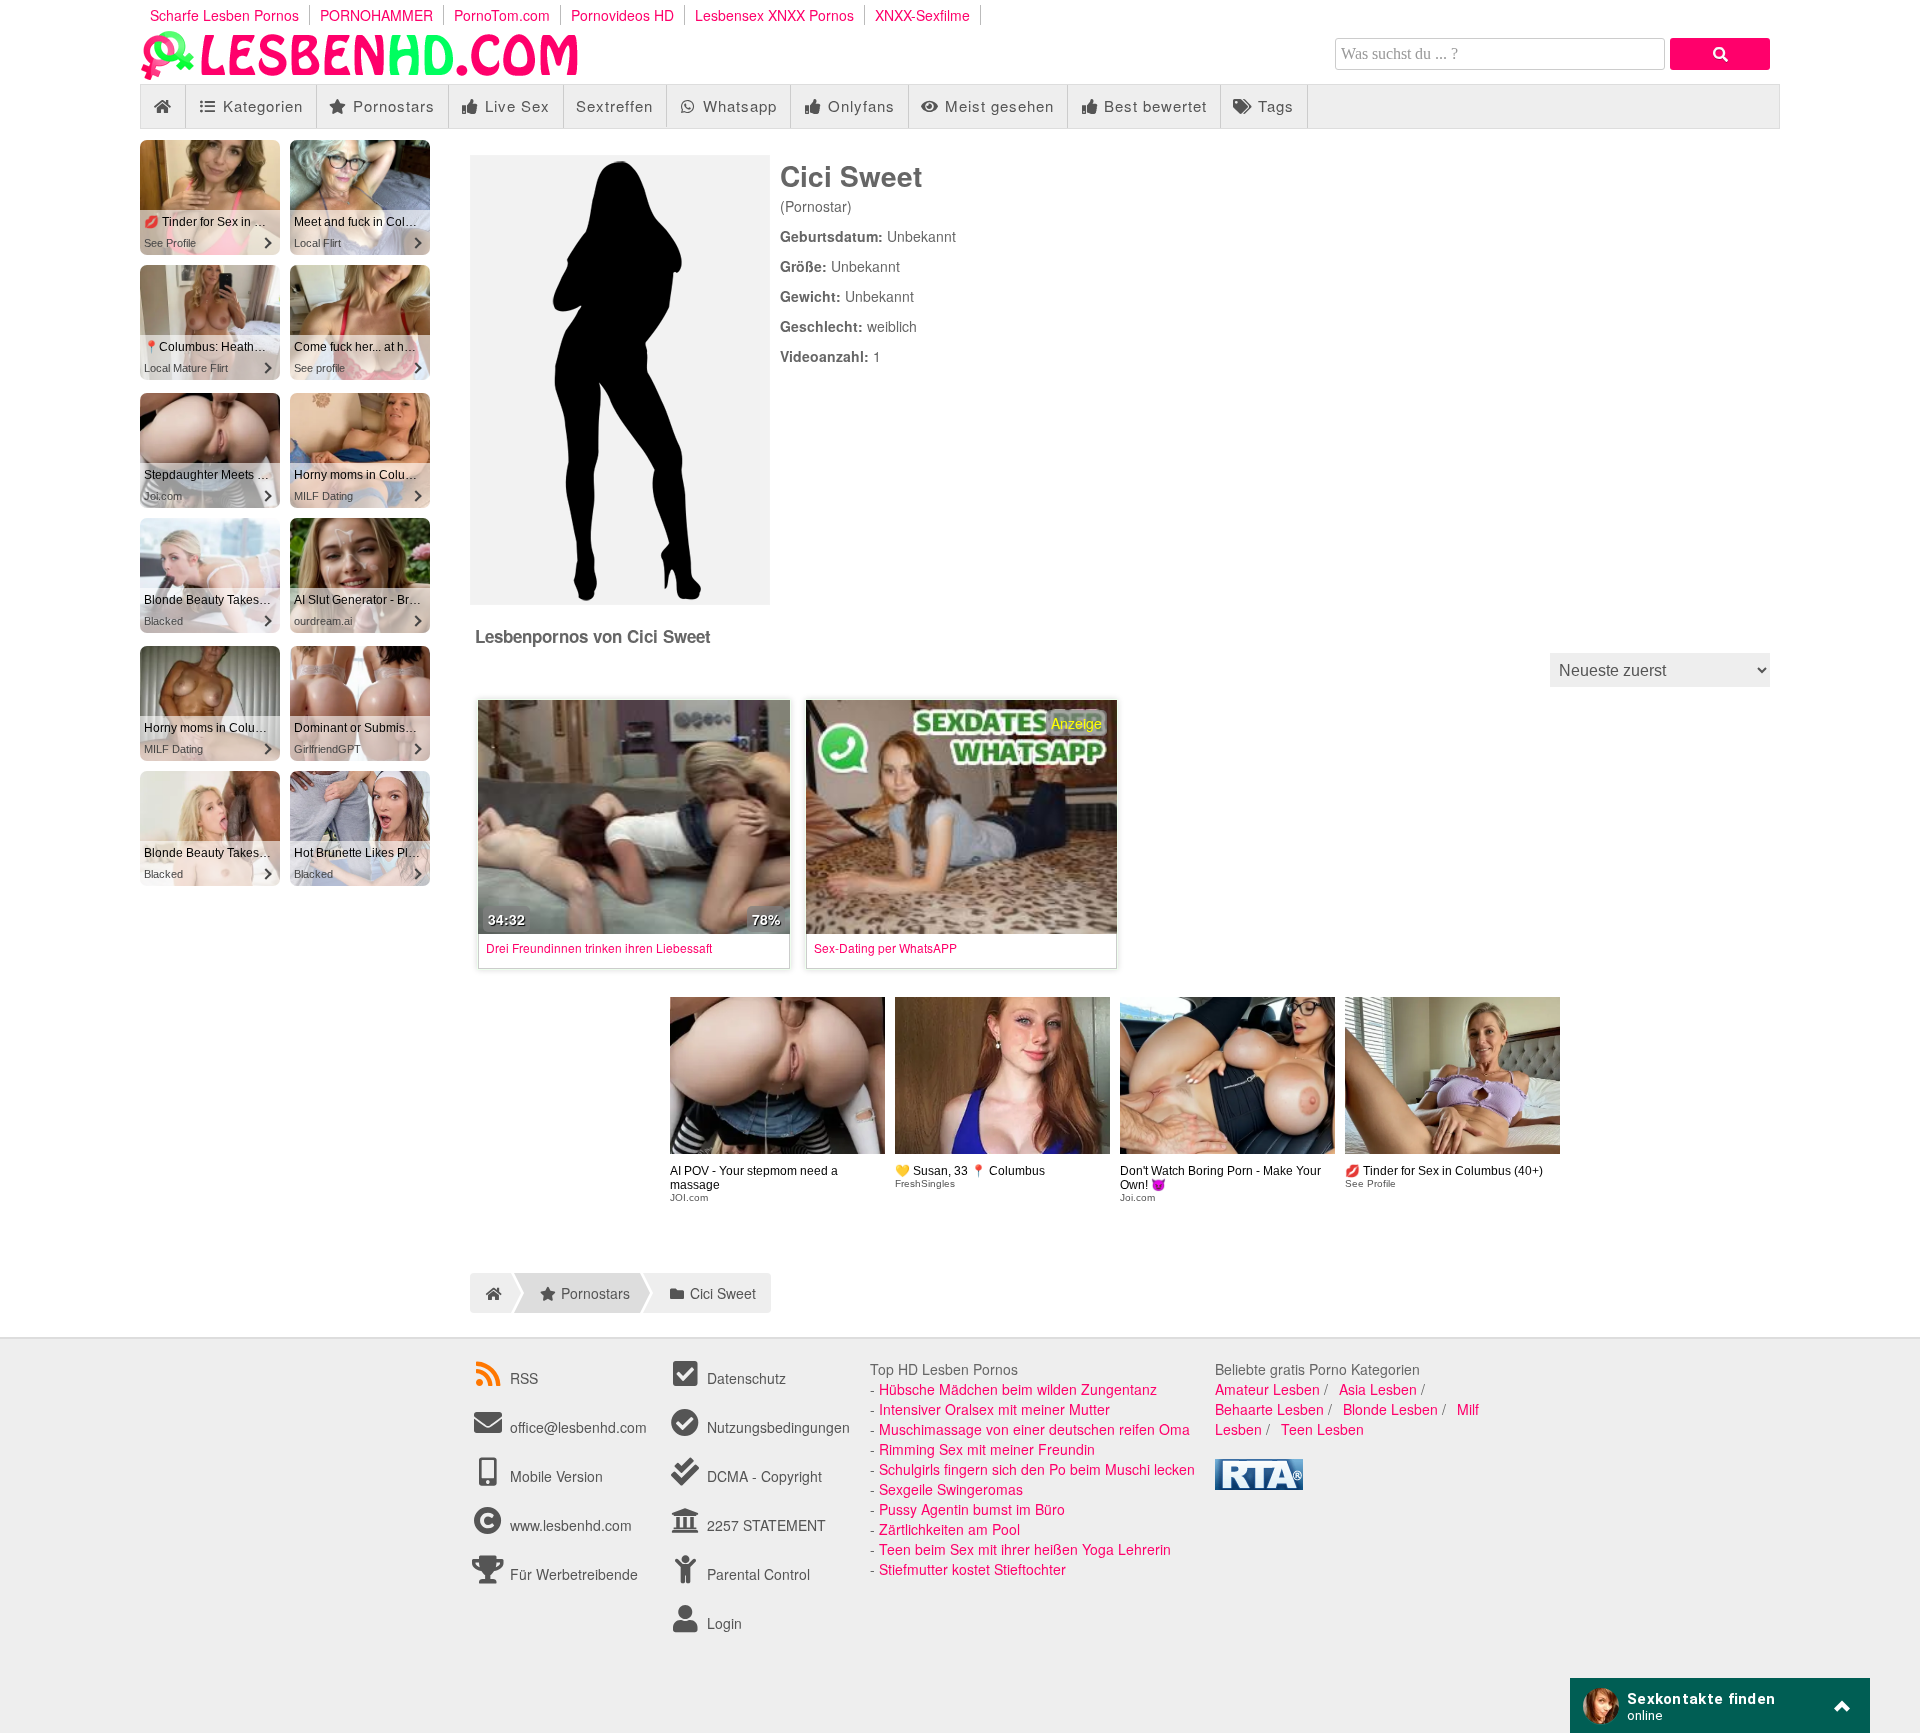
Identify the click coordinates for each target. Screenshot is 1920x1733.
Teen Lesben (1322, 1429)
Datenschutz (744, 1378)
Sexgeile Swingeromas (951, 1489)
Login (722, 1623)
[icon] (162, 106)
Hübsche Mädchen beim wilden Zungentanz (1018, 1389)
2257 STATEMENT (764, 1525)
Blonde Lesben (1390, 1409)
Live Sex (515, 105)
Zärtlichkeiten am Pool (949, 1529)
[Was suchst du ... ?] (1720, 54)
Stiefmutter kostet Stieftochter (972, 1569)
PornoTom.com (502, 15)
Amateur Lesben (1267, 1389)
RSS (524, 1378)
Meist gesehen (997, 105)
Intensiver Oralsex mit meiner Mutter (994, 1409)
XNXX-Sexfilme (922, 15)
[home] (490, 1293)
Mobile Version (554, 1476)
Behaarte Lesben (1269, 1409)
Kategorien (260, 105)
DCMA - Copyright (762, 1476)
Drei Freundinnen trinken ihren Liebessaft (599, 947)
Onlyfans (859, 105)
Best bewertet (1153, 105)
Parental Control (756, 1574)
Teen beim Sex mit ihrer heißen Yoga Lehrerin (1025, 1549)
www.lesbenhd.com (571, 1525)
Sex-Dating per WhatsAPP (885, 947)
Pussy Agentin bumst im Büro (972, 1509)
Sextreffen (614, 105)
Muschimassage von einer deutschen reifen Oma (1034, 1429)
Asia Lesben (1378, 1389)
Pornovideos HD (622, 15)
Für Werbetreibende (572, 1574)
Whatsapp (737, 105)
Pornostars (391, 105)
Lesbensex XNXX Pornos (774, 15)
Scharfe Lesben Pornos (224, 15)
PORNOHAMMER (376, 15)
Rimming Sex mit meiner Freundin (987, 1449)
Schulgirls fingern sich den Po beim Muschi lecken (1037, 1469)
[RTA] (1259, 1484)
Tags (1273, 105)
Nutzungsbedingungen (776, 1427)
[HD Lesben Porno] (360, 74)
